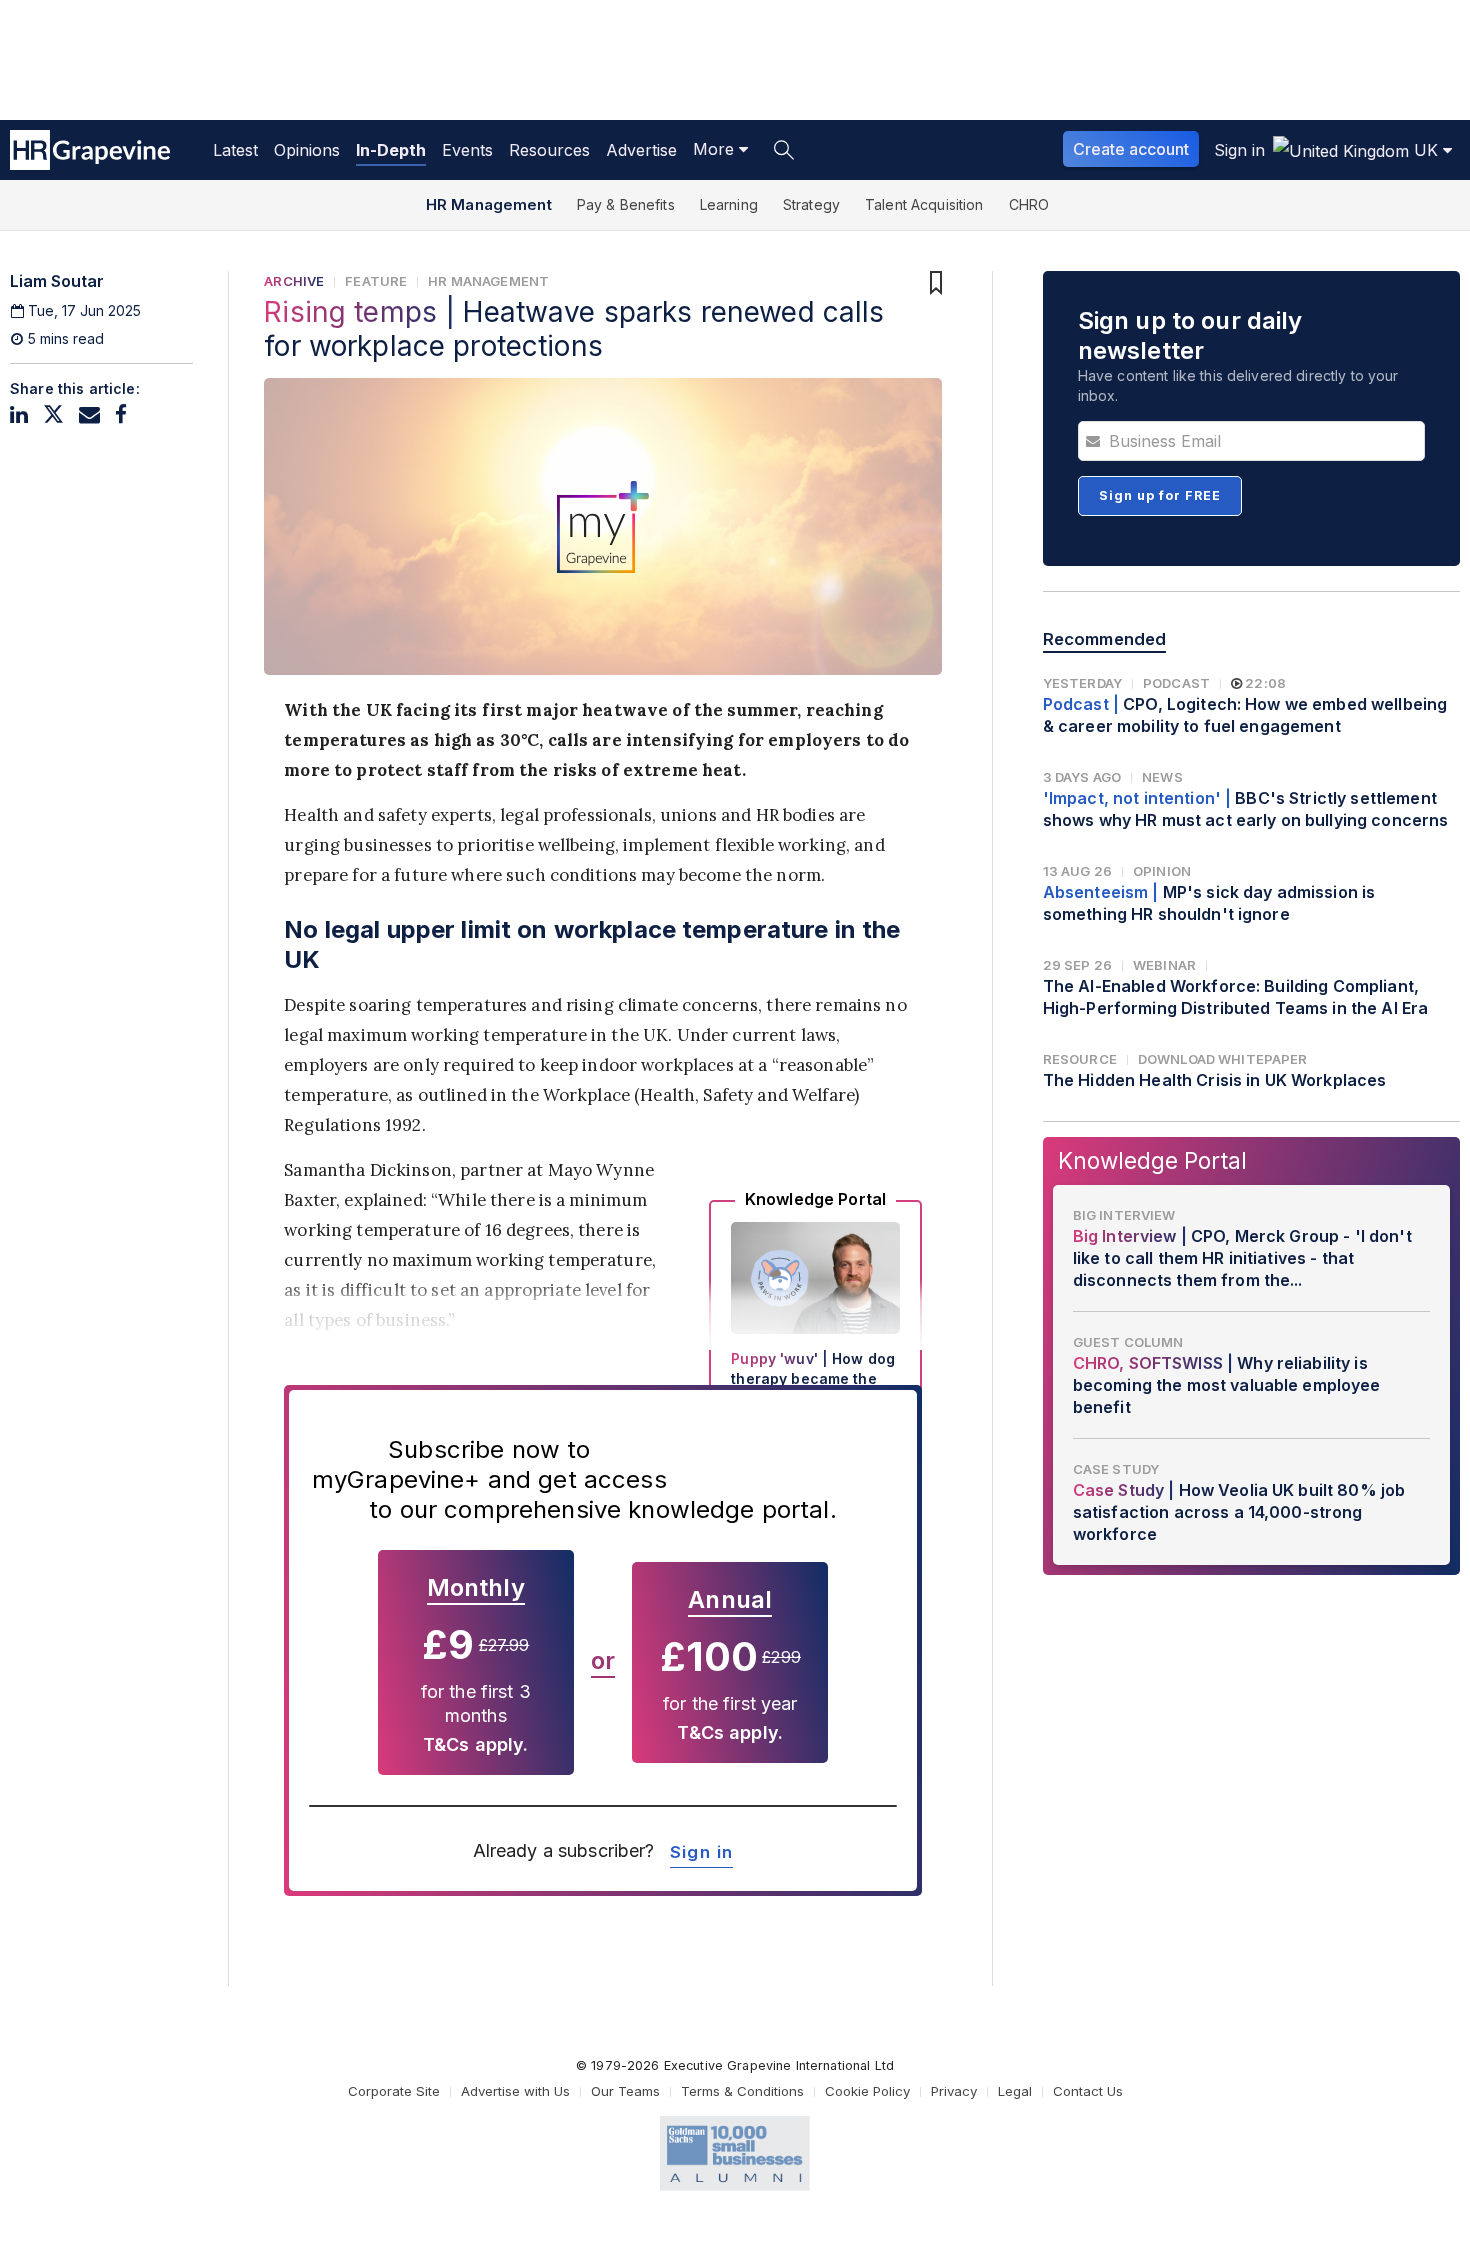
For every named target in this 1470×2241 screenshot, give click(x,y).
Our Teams (625, 2091)
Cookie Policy (867, 2091)
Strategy (811, 204)
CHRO (1029, 204)
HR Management (489, 204)
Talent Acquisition (924, 204)
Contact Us (1088, 2091)
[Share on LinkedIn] (19, 414)
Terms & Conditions (742, 2091)
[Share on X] (53, 414)
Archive (294, 281)
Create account (1131, 149)
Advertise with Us (515, 2091)
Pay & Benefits (626, 204)
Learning (729, 204)
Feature (376, 281)
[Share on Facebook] (121, 414)
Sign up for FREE (1160, 495)
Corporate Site (394, 2091)
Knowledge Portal (1152, 1160)
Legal (1015, 2091)
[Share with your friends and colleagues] (89, 414)
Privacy (954, 2091)
